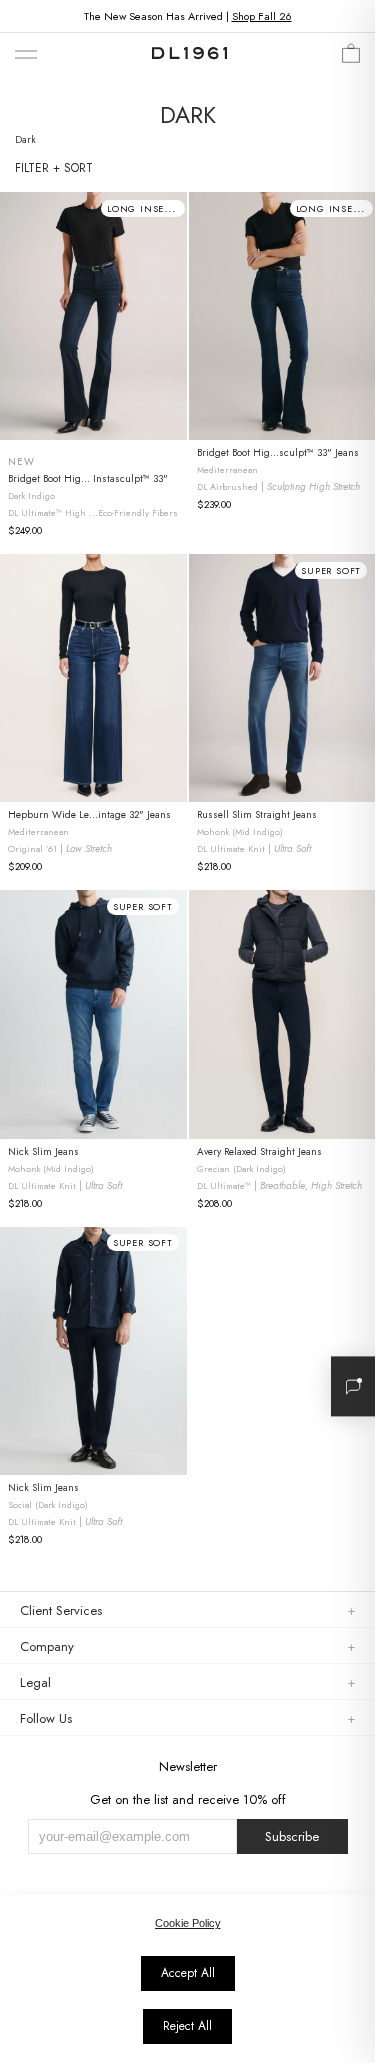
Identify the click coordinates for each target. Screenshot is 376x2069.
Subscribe (292, 1836)
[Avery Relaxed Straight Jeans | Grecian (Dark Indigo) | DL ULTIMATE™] (282, 1014)
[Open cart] (351, 58)
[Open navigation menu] (26, 55)
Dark (25, 139)
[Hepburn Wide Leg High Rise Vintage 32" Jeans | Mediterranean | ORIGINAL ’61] (93, 678)
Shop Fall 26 (262, 16)
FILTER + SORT (54, 168)
